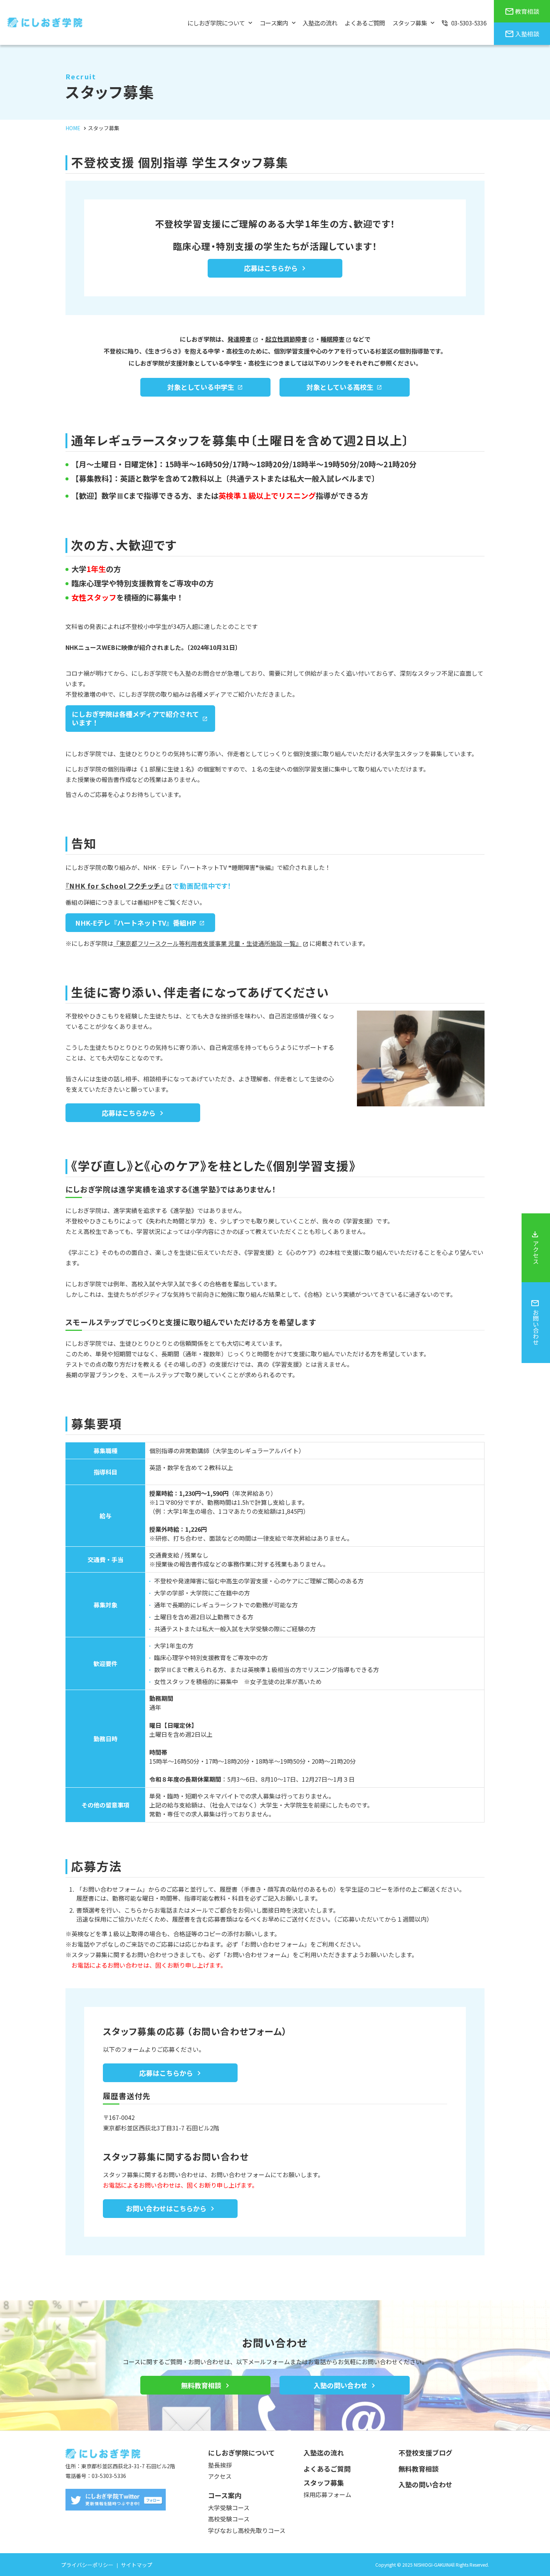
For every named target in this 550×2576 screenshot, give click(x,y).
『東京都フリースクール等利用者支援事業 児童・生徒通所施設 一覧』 (207, 943)
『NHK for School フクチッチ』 (115, 886)
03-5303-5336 (109, 2476)
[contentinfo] (275, 2503)
